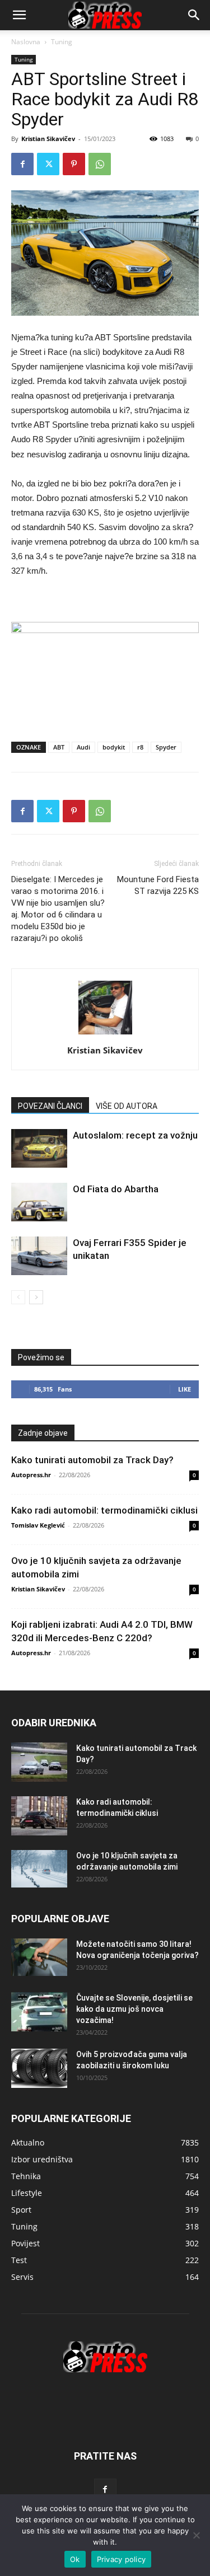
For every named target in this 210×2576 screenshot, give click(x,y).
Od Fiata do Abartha (116, 1189)
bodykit (114, 747)
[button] (194, 15)
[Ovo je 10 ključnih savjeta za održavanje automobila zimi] (39, 1869)
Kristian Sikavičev (48, 139)
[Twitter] (48, 164)
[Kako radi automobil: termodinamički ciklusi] (39, 1816)
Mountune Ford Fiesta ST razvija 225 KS (158, 885)
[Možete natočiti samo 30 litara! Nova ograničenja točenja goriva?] (39, 1957)
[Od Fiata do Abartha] (39, 1202)
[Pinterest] (74, 164)
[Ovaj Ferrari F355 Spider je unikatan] (39, 1256)
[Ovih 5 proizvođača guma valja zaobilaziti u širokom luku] (39, 2068)
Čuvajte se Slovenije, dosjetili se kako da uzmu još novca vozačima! (134, 2009)
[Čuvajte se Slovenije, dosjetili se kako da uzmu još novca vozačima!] (39, 2012)
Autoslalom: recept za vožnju (135, 1135)
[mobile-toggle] (19, 15)
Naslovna (26, 42)
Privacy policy (122, 2559)
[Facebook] (22, 164)
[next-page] (36, 1297)
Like (185, 1389)
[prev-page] (18, 1297)
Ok (75, 2559)
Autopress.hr (31, 1475)
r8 (140, 747)
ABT (59, 747)
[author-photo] (105, 1034)
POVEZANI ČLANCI (50, 1106)
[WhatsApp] (100, 164)
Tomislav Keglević (38, 1525)
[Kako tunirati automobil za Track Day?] (39, 1762)
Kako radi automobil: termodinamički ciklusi (104, 1510)
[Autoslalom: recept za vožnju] (39, 1148)
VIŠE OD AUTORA (127, 1106)
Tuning (62, 42)
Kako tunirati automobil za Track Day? (92, 1460)
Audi (83, 747)
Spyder (166, 747)
